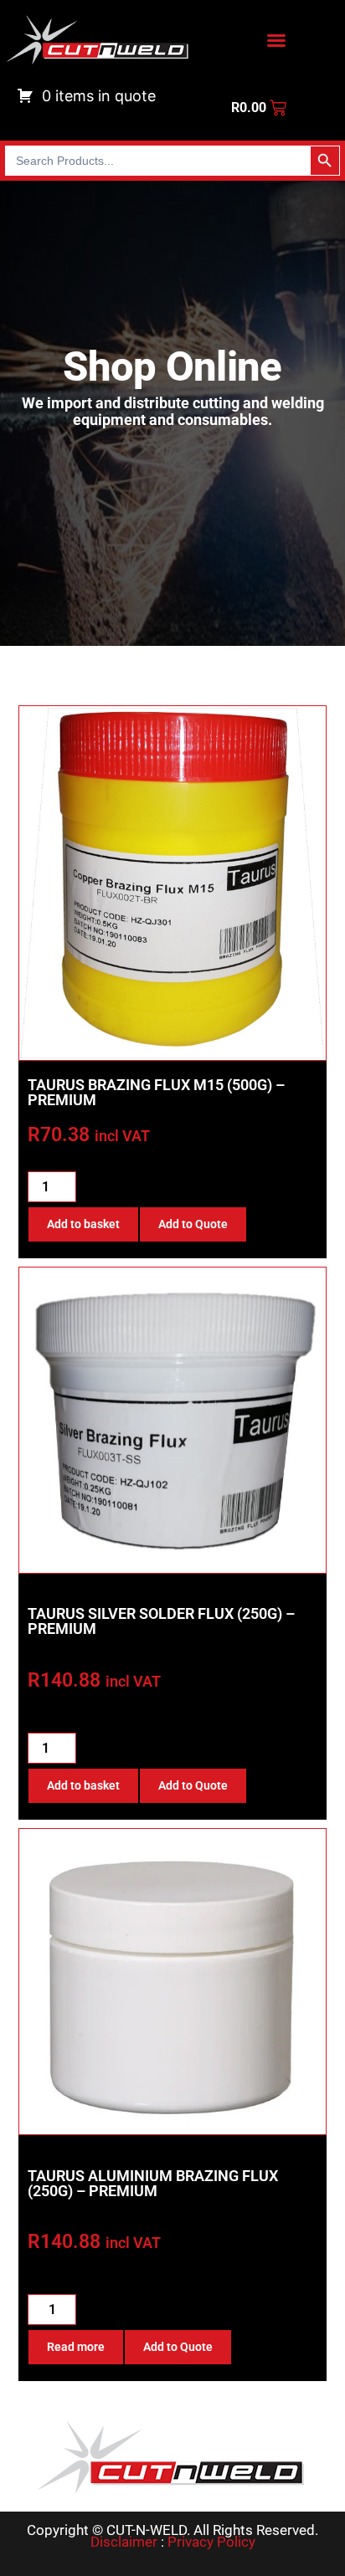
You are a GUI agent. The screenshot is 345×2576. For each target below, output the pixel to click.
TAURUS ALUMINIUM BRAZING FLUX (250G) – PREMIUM (153, 2183)
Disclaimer (124, 2542)
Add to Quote (193, 1224)
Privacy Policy (211, 2542)
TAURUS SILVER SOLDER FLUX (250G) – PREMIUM (161, 1621)
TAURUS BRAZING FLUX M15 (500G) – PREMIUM (156, 1092)
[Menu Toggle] (276, 40)
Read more (76, 2347)
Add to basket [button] (83, 1224)
